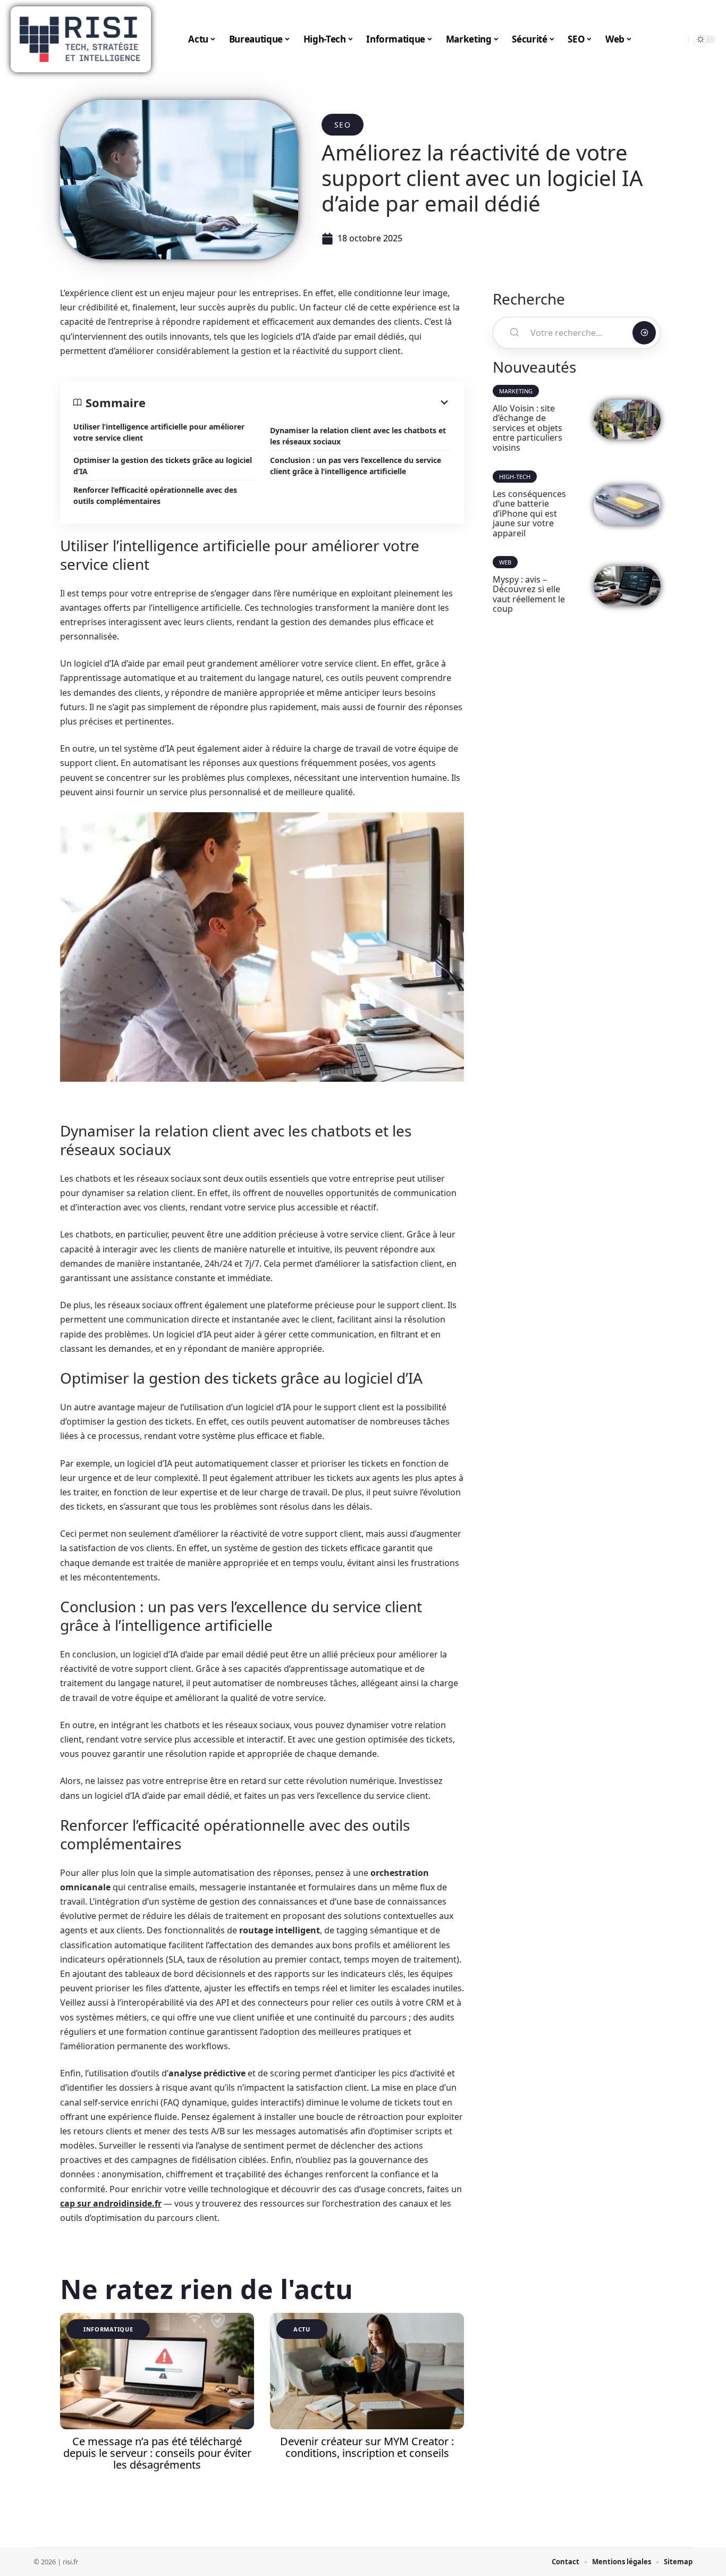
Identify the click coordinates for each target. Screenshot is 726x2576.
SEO (343, 125)
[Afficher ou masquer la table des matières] (298, 402)
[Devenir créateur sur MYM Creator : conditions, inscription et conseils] (367, 2371)
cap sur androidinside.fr (111, 2203)
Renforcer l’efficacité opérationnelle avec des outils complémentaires (155, 495)
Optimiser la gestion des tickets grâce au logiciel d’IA (163, 466)
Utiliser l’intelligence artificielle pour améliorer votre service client (159, 432)
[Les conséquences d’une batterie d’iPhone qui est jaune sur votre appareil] (627, 505)
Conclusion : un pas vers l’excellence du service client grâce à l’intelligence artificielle (356, 466)
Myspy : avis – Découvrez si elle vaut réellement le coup (529, 594)
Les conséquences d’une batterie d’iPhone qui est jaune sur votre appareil (529, 513)
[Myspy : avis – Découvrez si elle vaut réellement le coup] (627, 586)
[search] (678, 39)
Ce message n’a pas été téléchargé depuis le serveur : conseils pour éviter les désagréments (157, 2453)
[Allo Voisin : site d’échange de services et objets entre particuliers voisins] (627, 420)
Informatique (108, 2329)
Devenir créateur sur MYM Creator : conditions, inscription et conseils (367, 2447)
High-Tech (515, 477)
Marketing (516, 391)
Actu (302, 2329)
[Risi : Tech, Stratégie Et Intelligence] (81, 39)
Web (505, 562)
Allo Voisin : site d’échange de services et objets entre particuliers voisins (527, 428)
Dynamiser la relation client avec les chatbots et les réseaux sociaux (358, 436)
